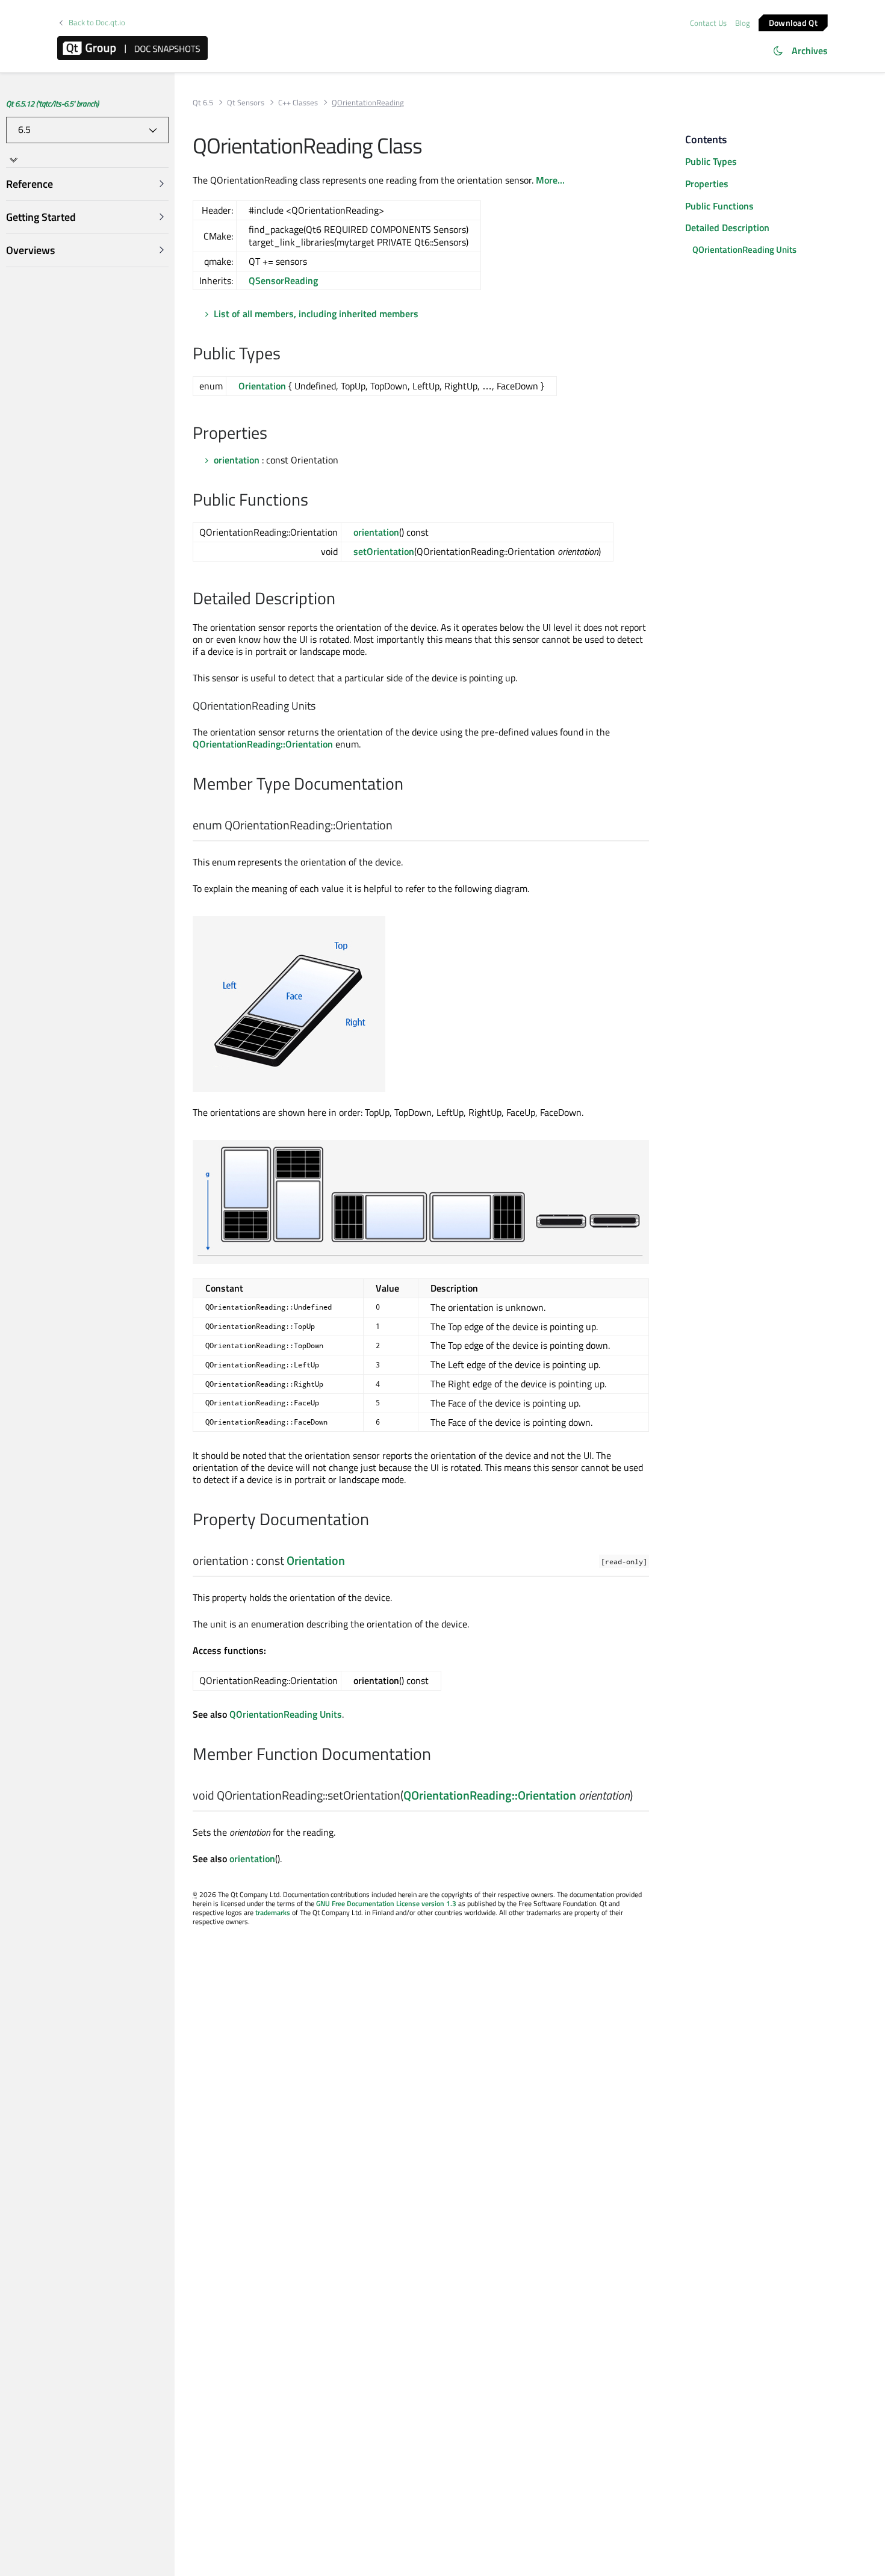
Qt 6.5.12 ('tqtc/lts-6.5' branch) (52, 104)
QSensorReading (283, 280)
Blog (743, 23)
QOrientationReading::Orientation (263, 744)
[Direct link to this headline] (287, 355)
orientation (237, 460)
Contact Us (708, 23)
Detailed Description (727, 228)
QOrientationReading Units (286, 1714)
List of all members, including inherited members (316, 314)
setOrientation (384, 551)
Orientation (262, 386)
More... (550, 180)
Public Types (711, 161)
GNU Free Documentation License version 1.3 (386, 1903)
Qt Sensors (246, 103)
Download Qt (793, 22)
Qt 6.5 (203, 103)
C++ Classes (298, 103)
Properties (707, 184)
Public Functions (719, 206)
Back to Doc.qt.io (97, 23)
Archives (810, 51)
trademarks (273, 1912)
